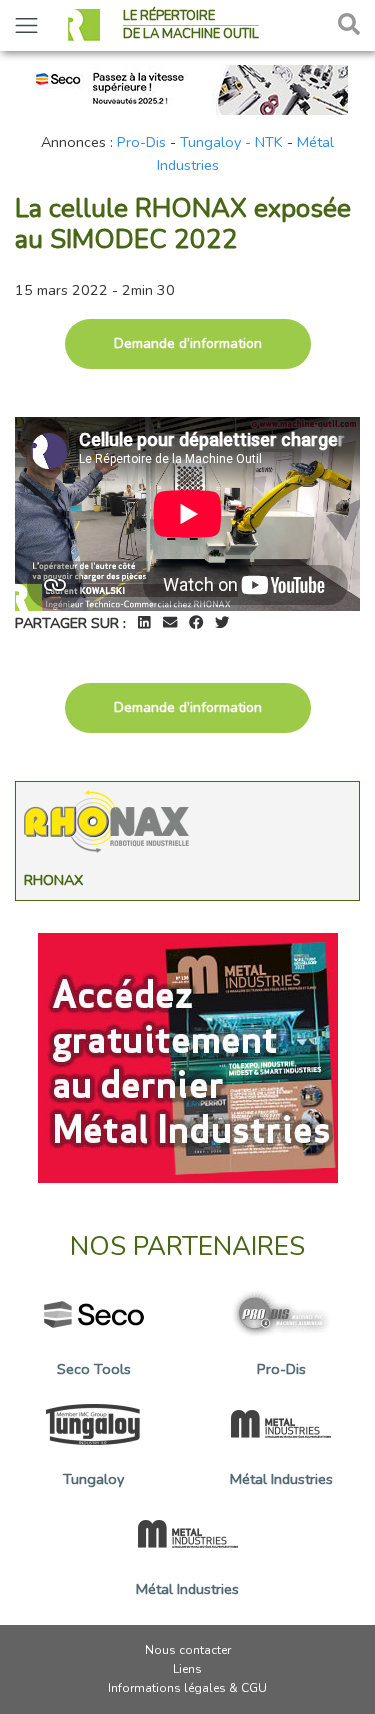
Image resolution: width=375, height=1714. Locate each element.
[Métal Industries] (188, 1057)
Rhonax (53, 880)
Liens (187, 1669)
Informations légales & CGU (187, 1688)
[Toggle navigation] (26, 25)
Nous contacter (188, 1650)
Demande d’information (188, 343)
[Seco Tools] (188, 88)
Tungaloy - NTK (231, 142)
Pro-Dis (141, 142)
